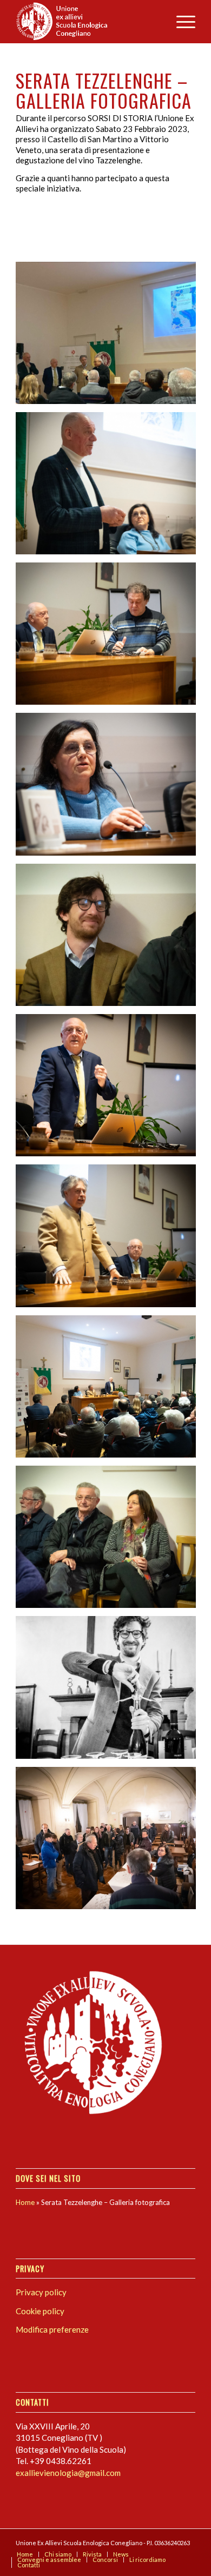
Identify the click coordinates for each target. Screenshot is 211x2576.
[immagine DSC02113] (110, 1842)
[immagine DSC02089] (110, 939)
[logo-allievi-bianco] (87, 22)
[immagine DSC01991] (110, 487)
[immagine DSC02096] (110, 788)
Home (25, 2202)
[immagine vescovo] (110, 337)
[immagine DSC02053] (110, 1240)
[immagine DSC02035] (110, 1390)
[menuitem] (180, 22)
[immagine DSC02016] (110, 1541)
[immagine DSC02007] (110, 638)
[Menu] (180, 22)
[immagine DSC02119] (110, 1691)
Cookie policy (40, 2311)
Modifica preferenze (52, 2329)
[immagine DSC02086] (110, 1089)
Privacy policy (41, 2292)
